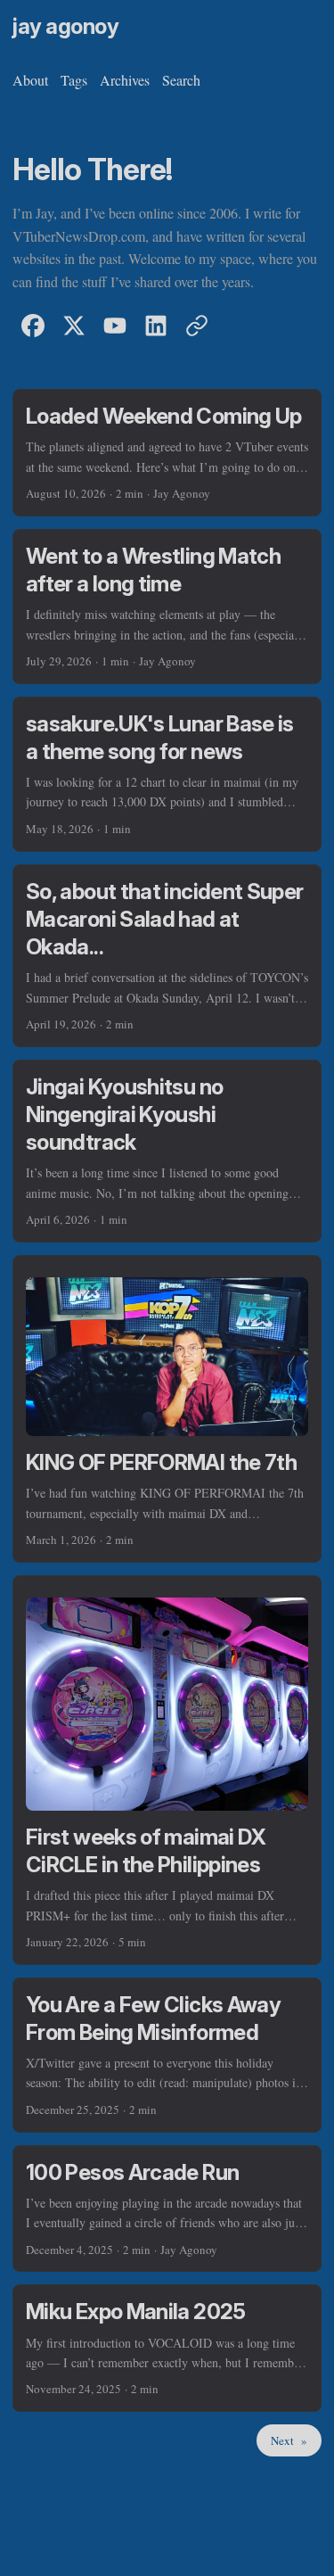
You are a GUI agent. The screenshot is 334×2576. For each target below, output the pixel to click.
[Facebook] (33, 326)
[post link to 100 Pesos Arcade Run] (167, 2209)
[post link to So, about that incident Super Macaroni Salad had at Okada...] (167, 956)
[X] (74, 326)
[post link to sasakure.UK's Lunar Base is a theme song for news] (167, 774)
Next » (289, 2440)
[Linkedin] (156, 326)
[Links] (197, 326)
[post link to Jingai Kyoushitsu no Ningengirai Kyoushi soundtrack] (167, 1151)
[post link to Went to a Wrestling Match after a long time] (167, 607)
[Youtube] (115, 326)
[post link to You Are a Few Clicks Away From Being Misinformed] (167, 2055)
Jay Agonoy (65, 26)
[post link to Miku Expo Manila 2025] (167, 2348)
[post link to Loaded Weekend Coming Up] (167, 453)
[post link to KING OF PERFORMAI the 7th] (167, 1409)
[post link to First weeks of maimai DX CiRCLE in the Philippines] (167, 1770)
